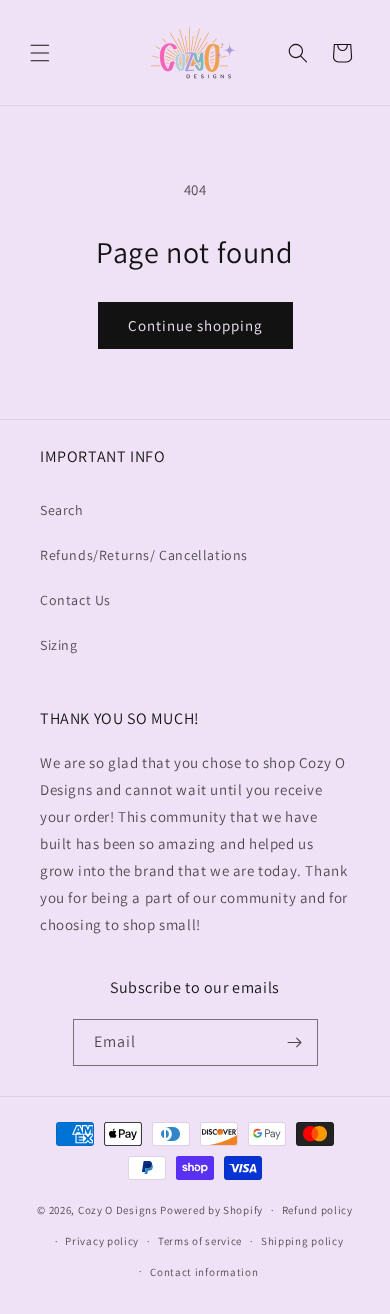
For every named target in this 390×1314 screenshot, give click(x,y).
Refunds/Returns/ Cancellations (144, 555)
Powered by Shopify (211, 1210)
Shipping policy (302, 1241)
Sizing (59, 645)
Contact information (204, 1272)
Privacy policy (102, 1241)
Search (62, 510)
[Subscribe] (295, 1042)
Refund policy (317, 1210)
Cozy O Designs (118, 1210)
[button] (40, 53)
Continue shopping (195, 325)
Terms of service (200, 1241)
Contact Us (75, 600)
